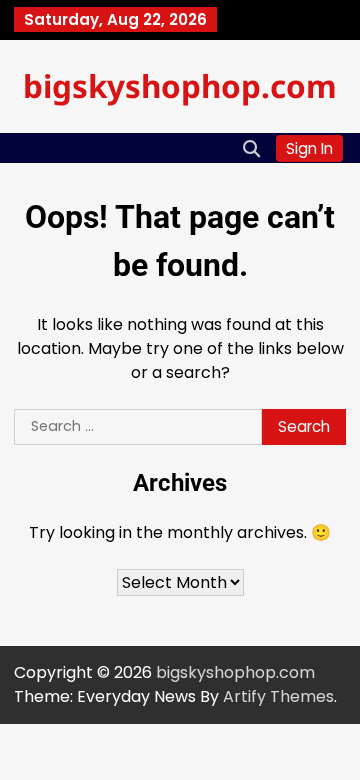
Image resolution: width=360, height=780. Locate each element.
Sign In (309, 148)
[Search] (251, 148)
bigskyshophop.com (180, 85)
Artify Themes (278, 696)
